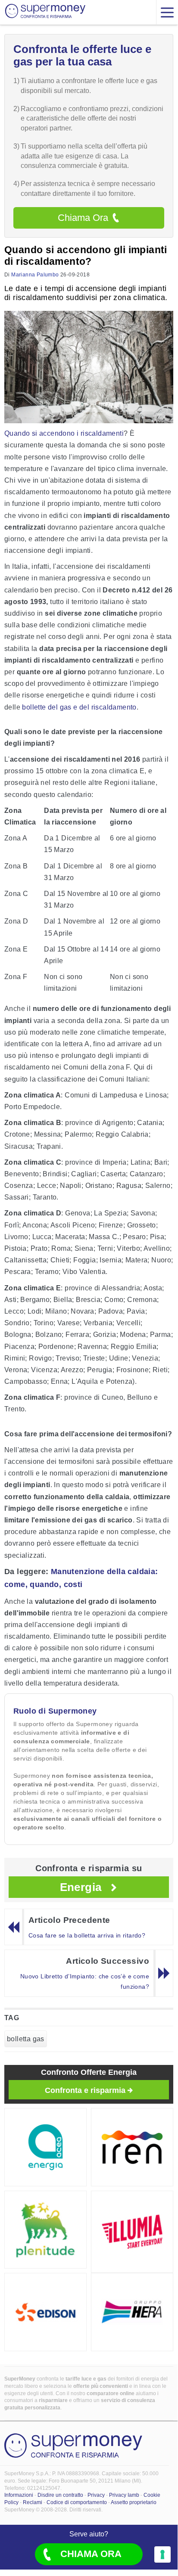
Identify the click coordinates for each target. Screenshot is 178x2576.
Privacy (96, 2495)
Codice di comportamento (77, 2502)
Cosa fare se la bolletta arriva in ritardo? (87, 1935)
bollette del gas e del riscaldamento (79, 707)
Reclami (33, 2502)
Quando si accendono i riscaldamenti (64, 433)
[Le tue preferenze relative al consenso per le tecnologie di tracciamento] (162, 2554)
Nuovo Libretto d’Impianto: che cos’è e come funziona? (85, 1981)
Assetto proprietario (134, 2502)
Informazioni (19, 2495)
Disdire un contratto (60, 2495)
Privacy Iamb (124, 2495)
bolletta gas (26, 2039)
